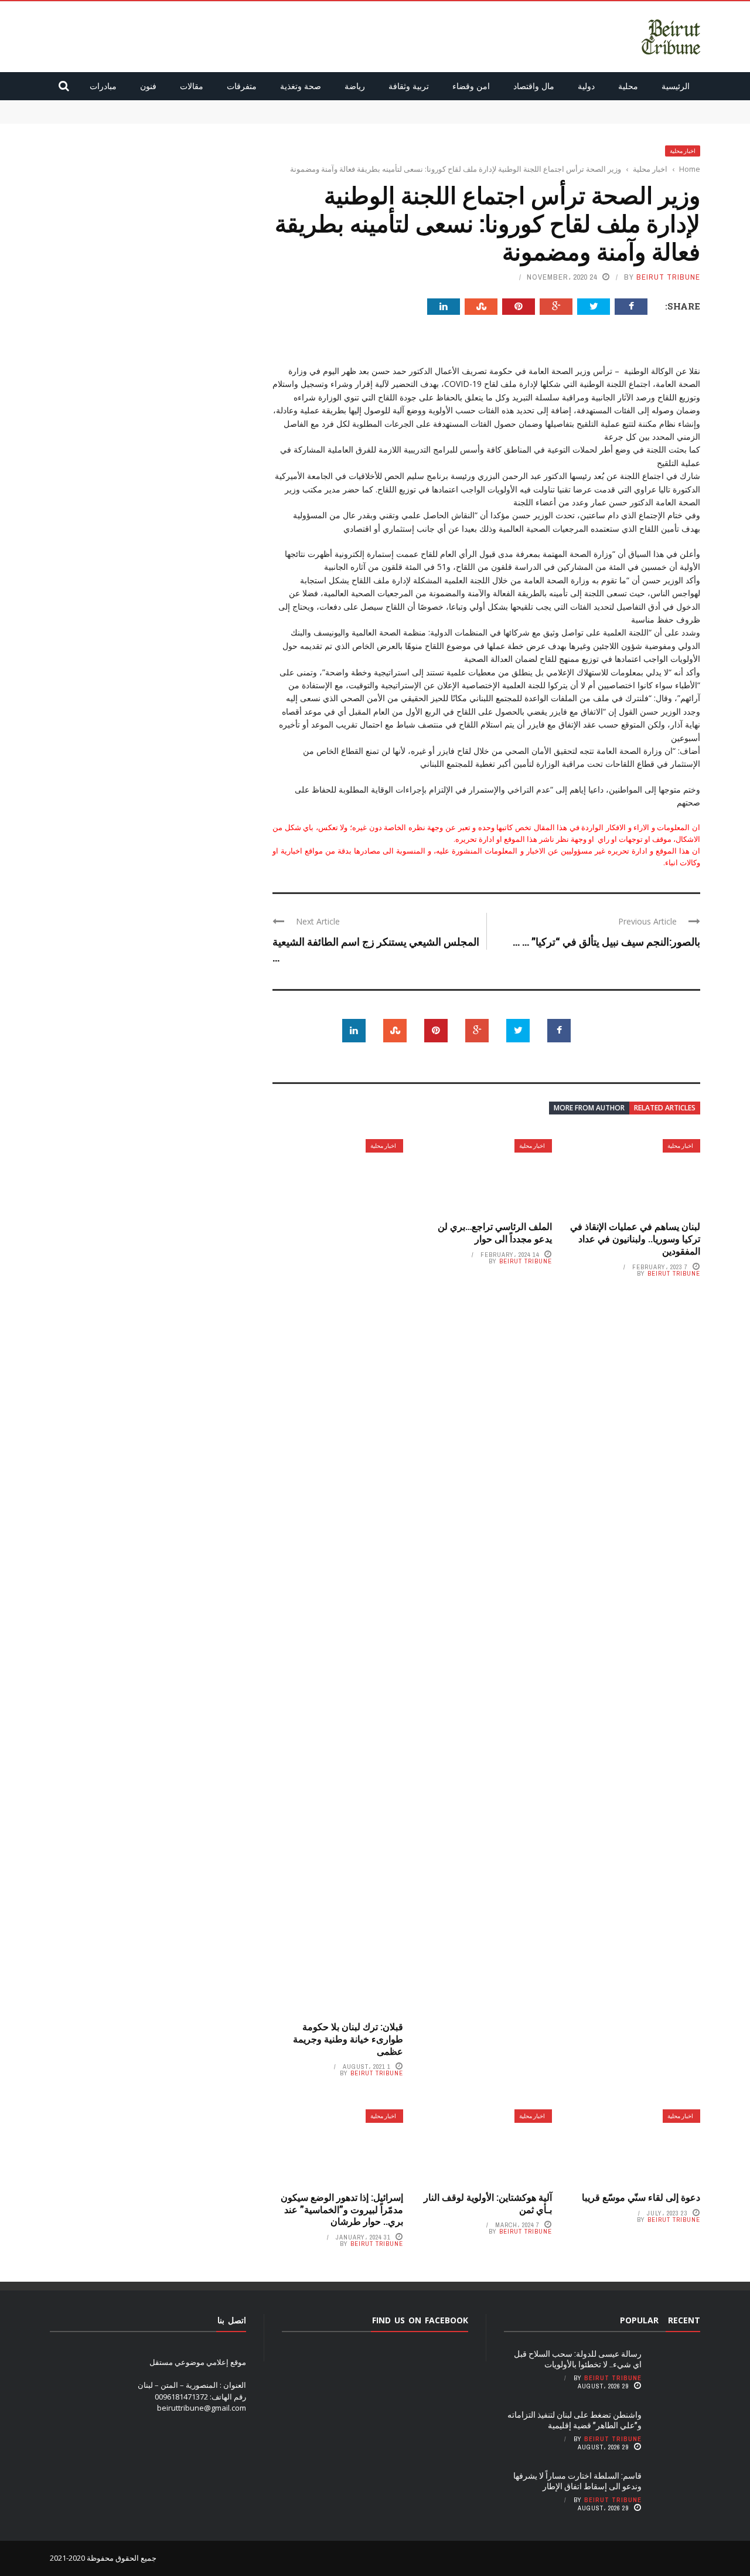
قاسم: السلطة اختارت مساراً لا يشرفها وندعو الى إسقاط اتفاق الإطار (577, 2481)
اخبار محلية (683, 151)
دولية (586, 86)
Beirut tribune (668, 277)
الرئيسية (676, 86)
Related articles (665, 1108)
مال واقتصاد (534, 86)
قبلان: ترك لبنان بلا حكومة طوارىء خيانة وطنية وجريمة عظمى (348, 2039)
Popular (639, 2320)
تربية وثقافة (409, 86)
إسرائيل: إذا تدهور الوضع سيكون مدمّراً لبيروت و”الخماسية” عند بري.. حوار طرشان (342, 2209)
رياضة (355, 86)
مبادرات (103, 86)
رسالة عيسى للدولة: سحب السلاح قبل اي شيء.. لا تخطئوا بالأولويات (593, 106)
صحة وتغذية (301, 86)
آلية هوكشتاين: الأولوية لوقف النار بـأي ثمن (488, 2203)
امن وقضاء (471, 86)
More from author (589, 1108)
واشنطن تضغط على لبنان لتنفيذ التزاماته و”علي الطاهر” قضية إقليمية (592, 117)
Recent (684, 2320)
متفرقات (242, 86)
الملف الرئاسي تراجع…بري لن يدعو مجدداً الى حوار (495, 1232)
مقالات (192, 86)
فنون (148, 86)
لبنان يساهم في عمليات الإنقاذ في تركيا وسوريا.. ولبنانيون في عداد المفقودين (635, 1238)
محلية (628, 86)
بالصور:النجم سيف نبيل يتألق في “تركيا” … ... (606, 942)
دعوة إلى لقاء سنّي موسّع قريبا (641, 2197)
